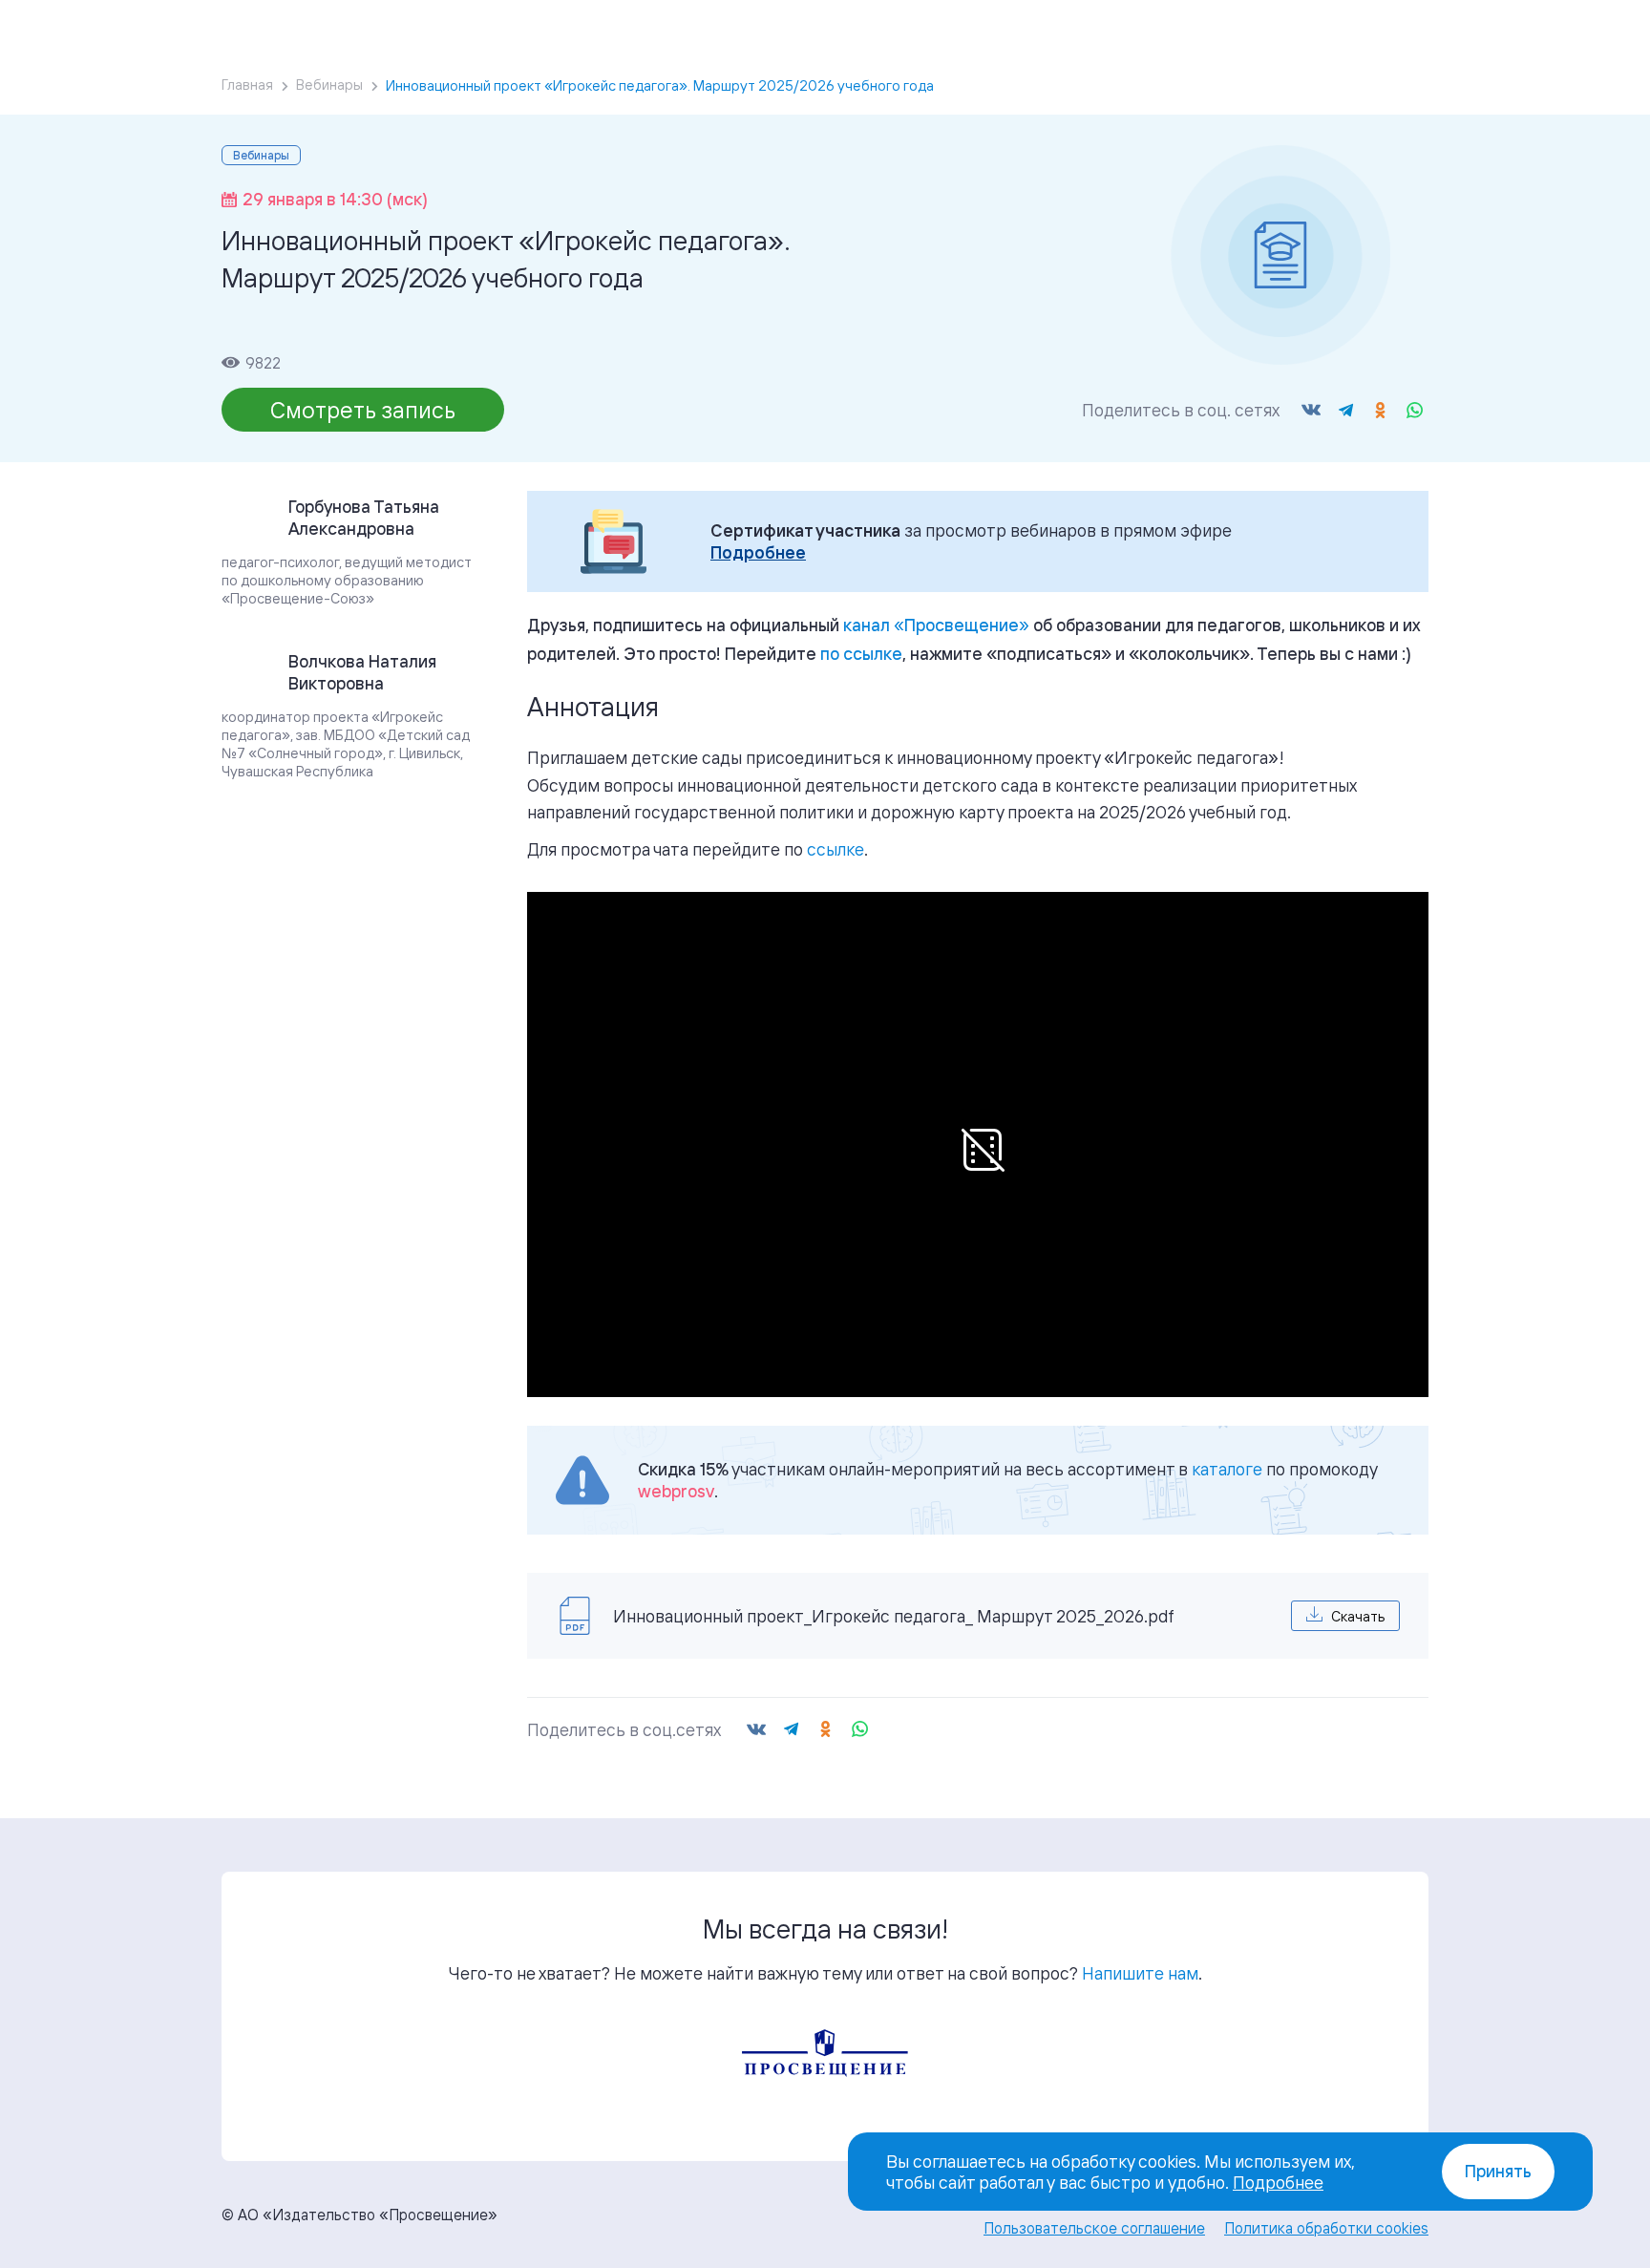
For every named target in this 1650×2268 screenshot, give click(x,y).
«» (936, 625)
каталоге (1227, 1469)
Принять (1498, 2171)
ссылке (836, 849)
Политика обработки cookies (1326, 2228)
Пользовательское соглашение (1094, 2228)
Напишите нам (1140, 1973)
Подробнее (758, 552)
